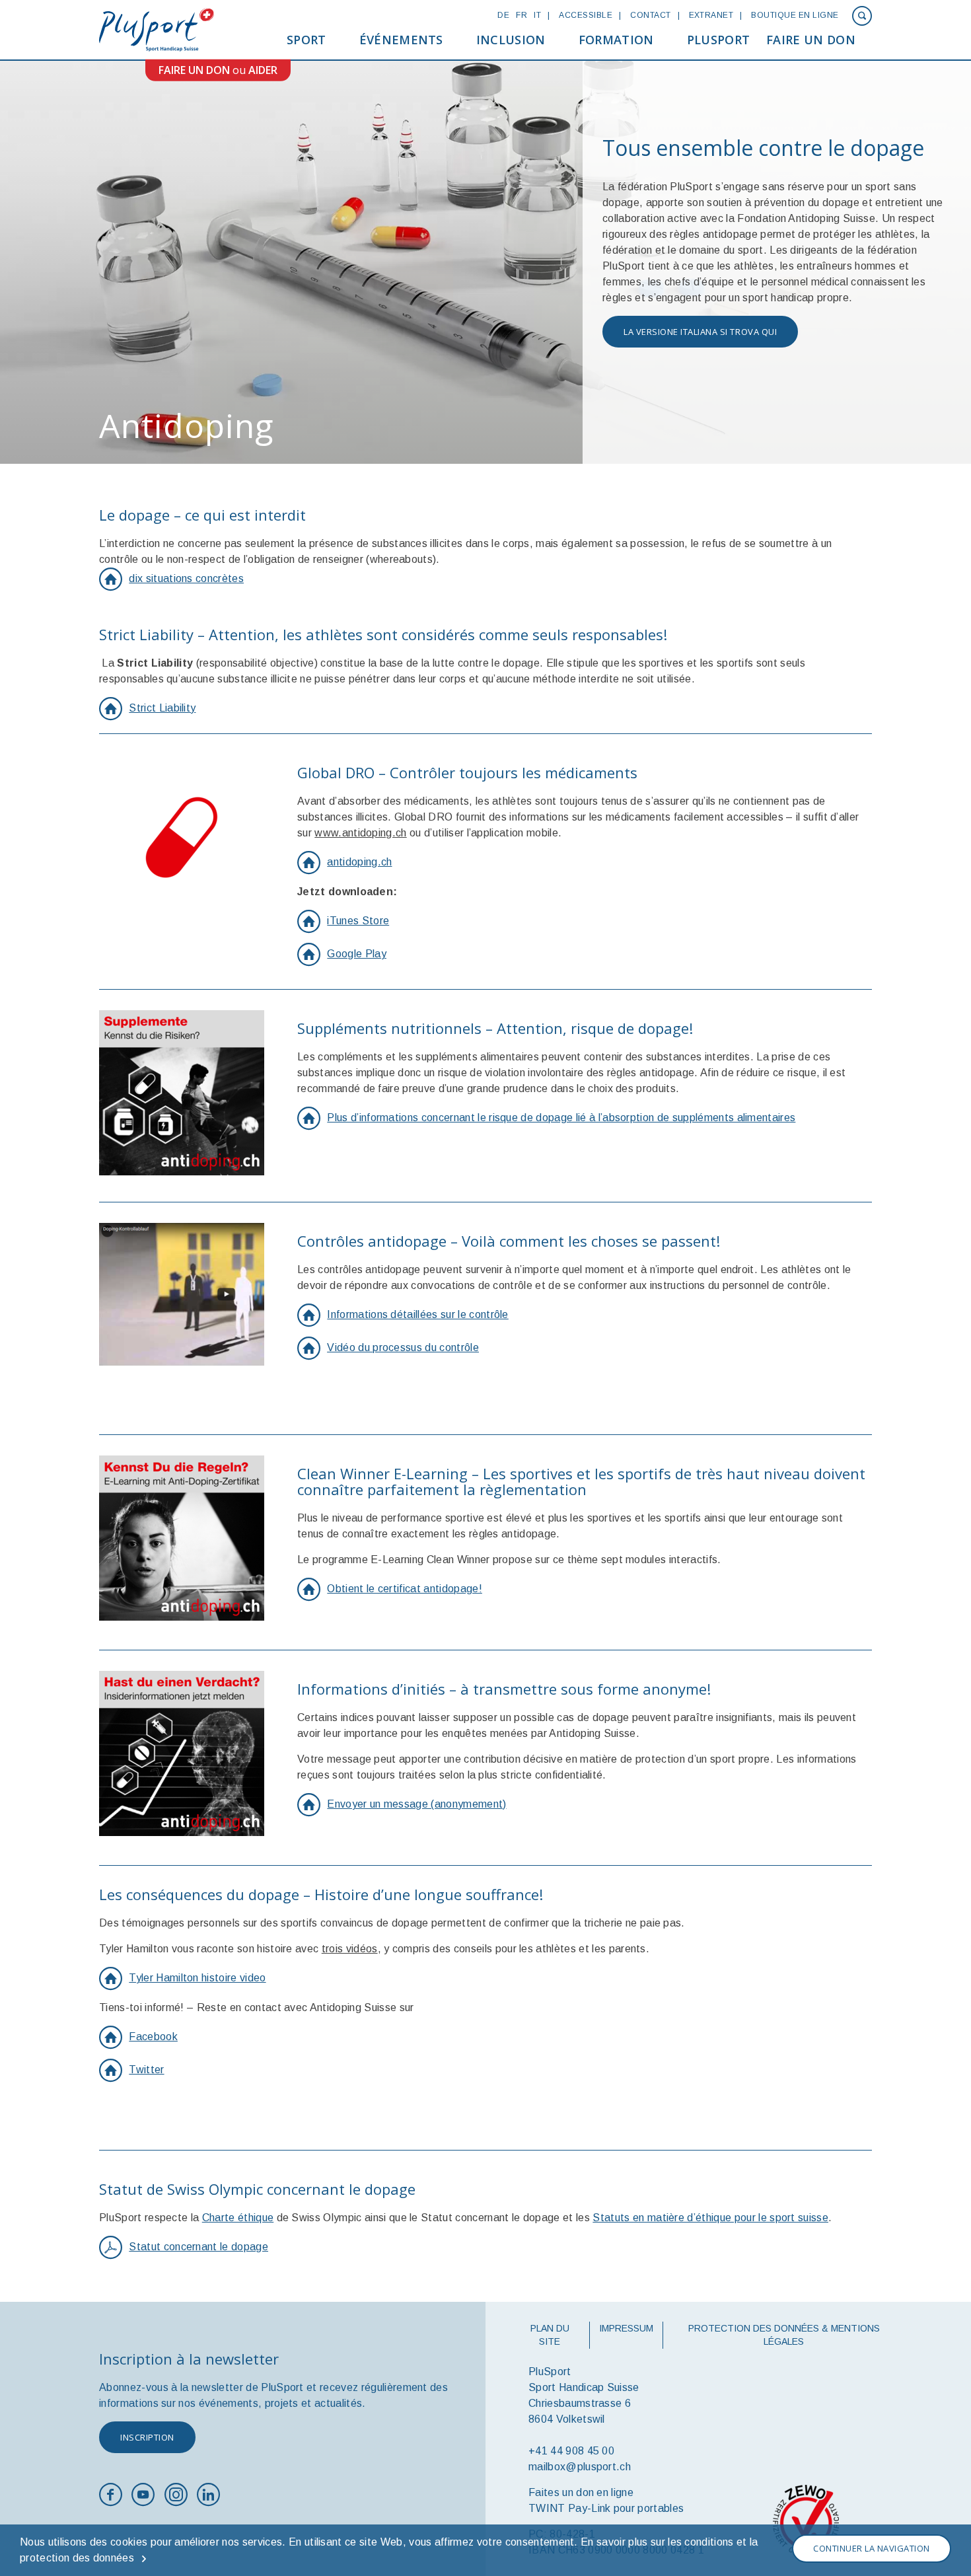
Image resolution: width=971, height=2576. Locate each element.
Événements (401, 40)
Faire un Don (811, 40)
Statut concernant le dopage (198, 2247)
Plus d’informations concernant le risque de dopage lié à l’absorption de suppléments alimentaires (561, 1118)
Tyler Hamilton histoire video (197, 1978)
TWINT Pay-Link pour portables (606, 2508)
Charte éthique (238, 2218)
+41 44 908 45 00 (571, 2451)
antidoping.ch (359, 862)
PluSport (719, 40)
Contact (650, 15)
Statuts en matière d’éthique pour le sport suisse (710, 2218)
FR (521, 15)
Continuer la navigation (872, 2548)
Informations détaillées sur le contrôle (417, 1314)
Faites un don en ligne (581, 2492)
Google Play (357, 954)
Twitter (146, 2070)
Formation (616, 40)
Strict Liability (162, 708)
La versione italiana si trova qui (700, 332)
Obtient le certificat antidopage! (405, 1589)
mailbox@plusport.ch (580, 2467)
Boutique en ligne (795, 15)
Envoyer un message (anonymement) (416, 1804)
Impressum (626, 2328)
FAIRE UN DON (194, 70)
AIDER (263, 70)
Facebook (153, 2037)
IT (537, 15)
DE (503, 15)
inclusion (511, 40)
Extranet (711, 15)
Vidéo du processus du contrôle (403, 1347)
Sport (306, 40)
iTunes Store (358, 921)
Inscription (147, 2437)
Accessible (586, 15)
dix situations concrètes (186, 578)
